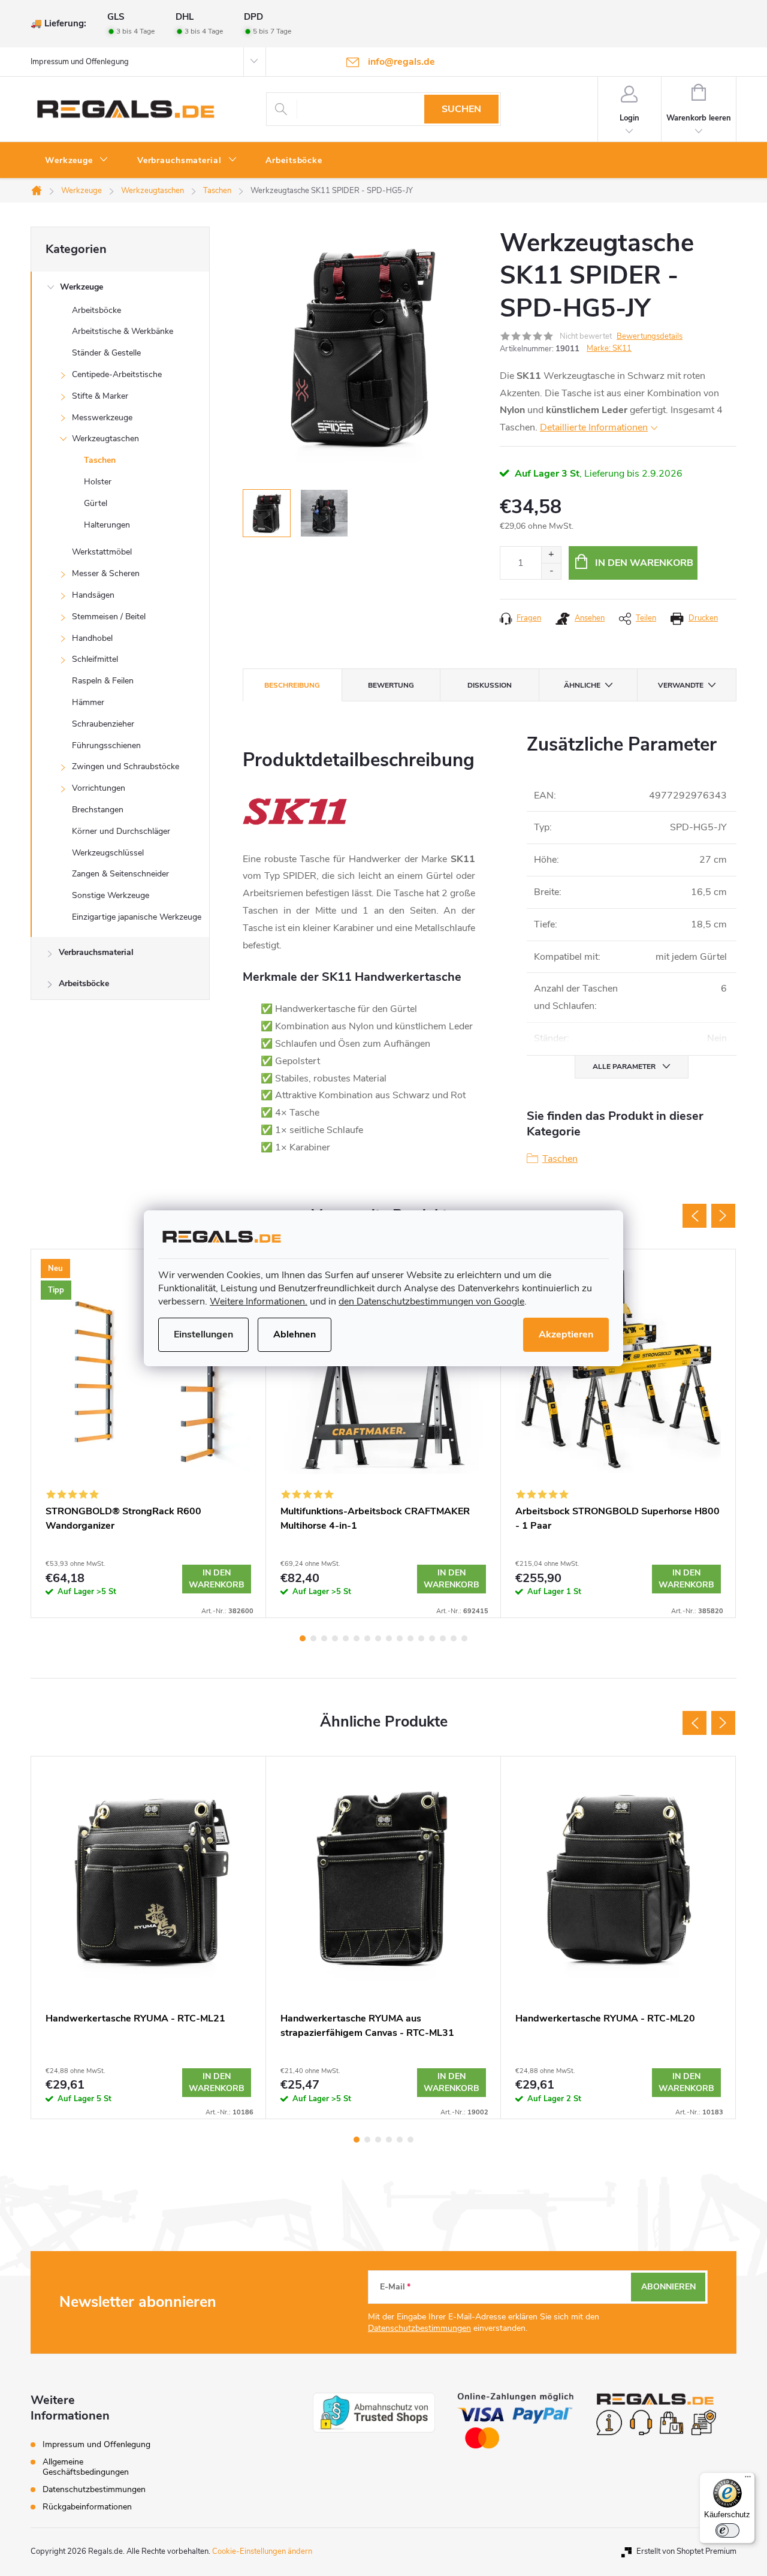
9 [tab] (389, 1638)
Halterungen (107, 525)
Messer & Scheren (106, 573)
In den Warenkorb (644, 563)
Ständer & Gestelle (106, 353)
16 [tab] (464, 1638)
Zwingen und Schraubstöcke (126, 766)
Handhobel (92, 638)
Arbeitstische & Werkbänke (123, 331)
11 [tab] (410, 1638)
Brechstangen (98, 810)
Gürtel (96, 503)
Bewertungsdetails (650, 336)
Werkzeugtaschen (105, 439)
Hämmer (88, 702)
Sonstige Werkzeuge (111, 895)
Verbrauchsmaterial (96, 952)
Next (723, 1216)
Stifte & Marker (100, 396)
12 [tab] (421, 1638)
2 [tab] (313, 1638)
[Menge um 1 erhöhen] (551, 555)
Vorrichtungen (99, 788)
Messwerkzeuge (102, 418)
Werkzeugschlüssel (108, 853)
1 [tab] (303, 1638)
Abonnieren (668, 2287)
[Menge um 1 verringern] (551, 571)
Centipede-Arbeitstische (117, 374)
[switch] (727, 2530)
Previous (694, 1216)
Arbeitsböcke (96, 310)
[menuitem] (77, 161)
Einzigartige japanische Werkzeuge (137, 917)
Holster (98, 482)
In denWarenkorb (217, 1579)
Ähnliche (582, 685)
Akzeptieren (566, 1334)
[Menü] (748, 2479)
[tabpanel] (149, 1433)
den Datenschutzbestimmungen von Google (431, 1301)
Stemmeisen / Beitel (109, 617)
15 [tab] (454, 1638)
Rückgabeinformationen (87, 2507)
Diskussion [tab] (490, 685)
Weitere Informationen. (259, 1301)
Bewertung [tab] (391, 685)
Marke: (609, 348)
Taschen (100, 460)
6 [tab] (357, 1638)
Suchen (461, 109)
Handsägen (93, 595)
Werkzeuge (81, 287)
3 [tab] (324, 1638)
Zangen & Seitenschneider (120, 874)
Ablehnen (295, 1334)
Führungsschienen (106, 745)
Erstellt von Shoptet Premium (686, 2551)
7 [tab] (367, 1638)
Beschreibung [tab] (292, 685)
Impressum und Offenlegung (80, 62)
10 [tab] (400, 1638)
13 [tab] (432, 1638)
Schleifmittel (95, 659)
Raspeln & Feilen (103, 681)
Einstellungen (203, 1334)
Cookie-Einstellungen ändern (262, 2551)
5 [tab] (346, 1638)
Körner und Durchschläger (121, 831)
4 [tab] (335, 1638)
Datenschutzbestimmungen (419, 2328)
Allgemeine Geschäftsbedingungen (86, 2467)
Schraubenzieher (103, 724)
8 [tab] (378, 1638)
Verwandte (681, 685)
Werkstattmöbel (102, 552)
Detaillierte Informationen (594, 427)
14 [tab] (443, 1638)
